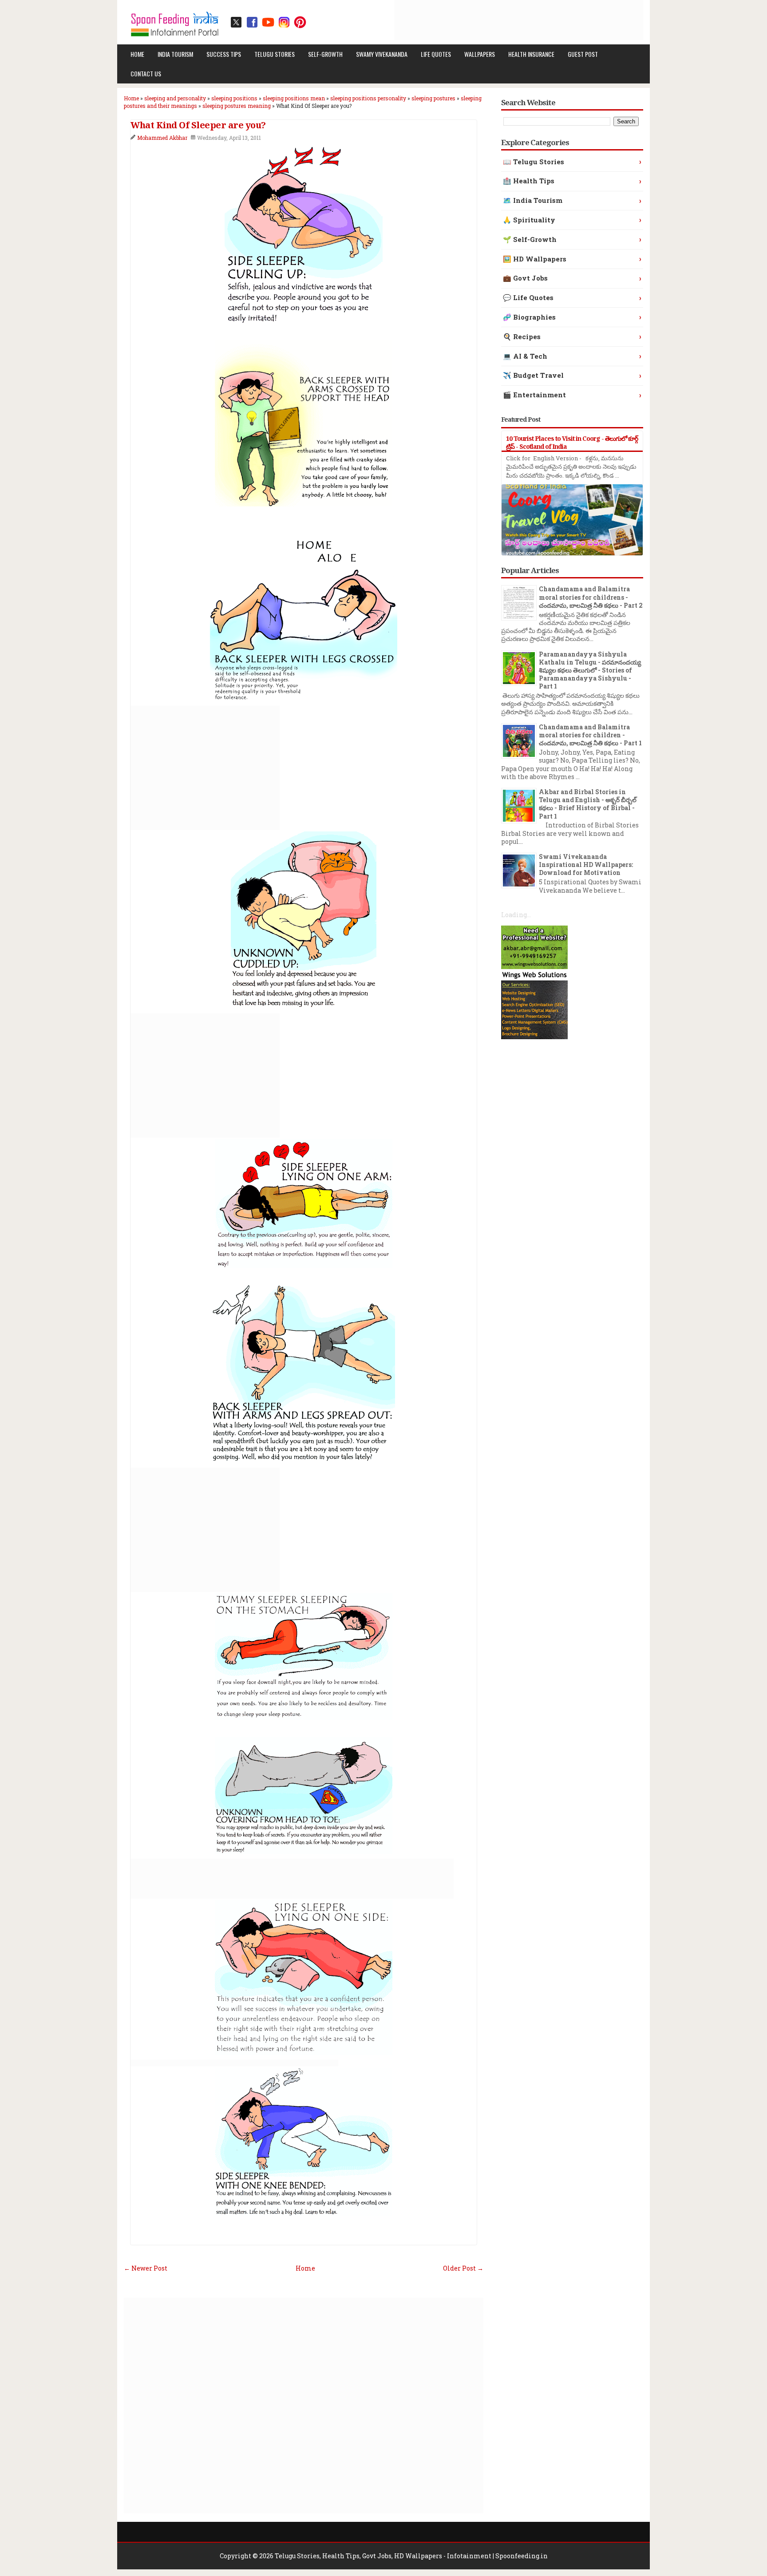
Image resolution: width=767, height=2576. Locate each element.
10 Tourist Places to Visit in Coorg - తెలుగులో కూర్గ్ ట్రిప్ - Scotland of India (572, 442)
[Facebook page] (252, 22)
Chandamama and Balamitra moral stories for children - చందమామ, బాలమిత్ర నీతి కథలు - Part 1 (590, 735)
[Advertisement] (482, 20)
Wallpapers (480, 54)
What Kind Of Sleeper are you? (198, 125)
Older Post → (463, 2268)
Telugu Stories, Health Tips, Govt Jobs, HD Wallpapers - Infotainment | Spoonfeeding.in (411, 2556)
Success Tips (224, 54)
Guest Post (583, 54)
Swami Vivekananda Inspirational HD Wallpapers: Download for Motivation (586, 865)
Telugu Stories (275, 54)
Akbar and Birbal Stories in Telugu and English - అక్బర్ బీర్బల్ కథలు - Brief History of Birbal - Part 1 (588, 804)
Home (137, 54)
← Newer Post (146, 2268)
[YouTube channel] (268, 22)
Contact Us (146, 73)
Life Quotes (436, 54)
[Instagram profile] (284, 22)
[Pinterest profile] (300, 22)
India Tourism (175, 54)
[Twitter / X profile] (236, 22)
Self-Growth (325, 54)
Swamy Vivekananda (382, 54)
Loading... (516, 915)
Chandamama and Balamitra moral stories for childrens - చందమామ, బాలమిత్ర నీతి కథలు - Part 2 (591, 597)
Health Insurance (531, 54)
